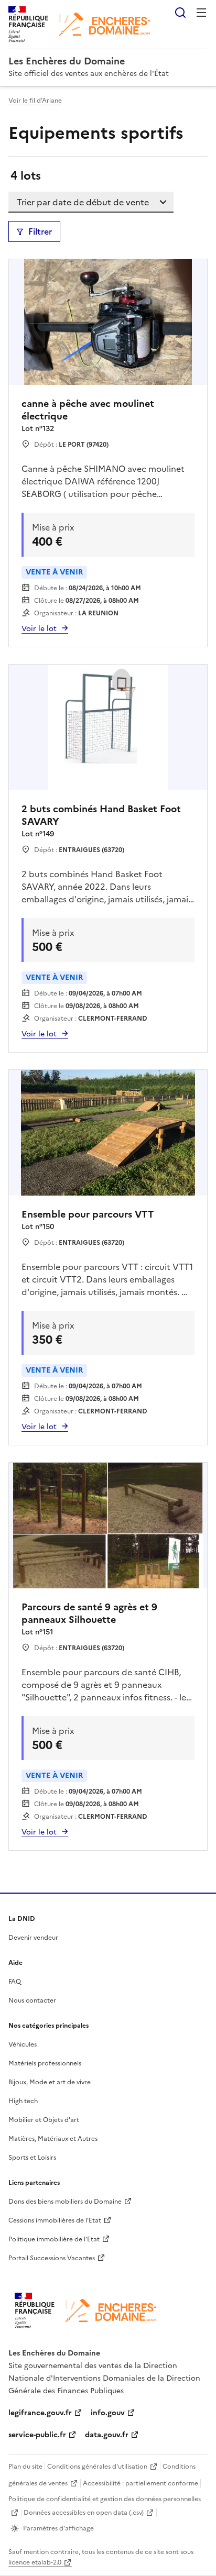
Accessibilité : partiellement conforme (141, 2483)
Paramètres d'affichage (58, 2528)
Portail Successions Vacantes (52, 2258)
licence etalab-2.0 (35, 2562)
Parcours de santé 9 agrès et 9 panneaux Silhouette (89, 1613)
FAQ (15, 1982)
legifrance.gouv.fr (40, 2413)
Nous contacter (32, 2000)
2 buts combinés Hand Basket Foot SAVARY (101, 815)
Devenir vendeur (33, 1938)
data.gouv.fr (107, 2435)
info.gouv (108, 2413)
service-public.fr (37, 2435)
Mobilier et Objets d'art (44, 2120)
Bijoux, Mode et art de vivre (50, 2082)
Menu (201, 13)
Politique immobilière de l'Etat (54, 2239)
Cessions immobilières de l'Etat (55, 2220)
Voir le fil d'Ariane (35, 101)
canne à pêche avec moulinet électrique (88, 410)
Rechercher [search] (180, 13)
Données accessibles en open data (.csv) (84, 2513)
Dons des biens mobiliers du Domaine (65, 2202)
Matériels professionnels (45, 2063)
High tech (23, 2101)
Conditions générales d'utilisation (97, 2467)
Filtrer (40, 231)
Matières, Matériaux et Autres (53, 2139)
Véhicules (23, 2044)
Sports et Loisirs (32, 2158)
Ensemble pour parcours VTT (88, 1214)
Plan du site (25, 2467)
